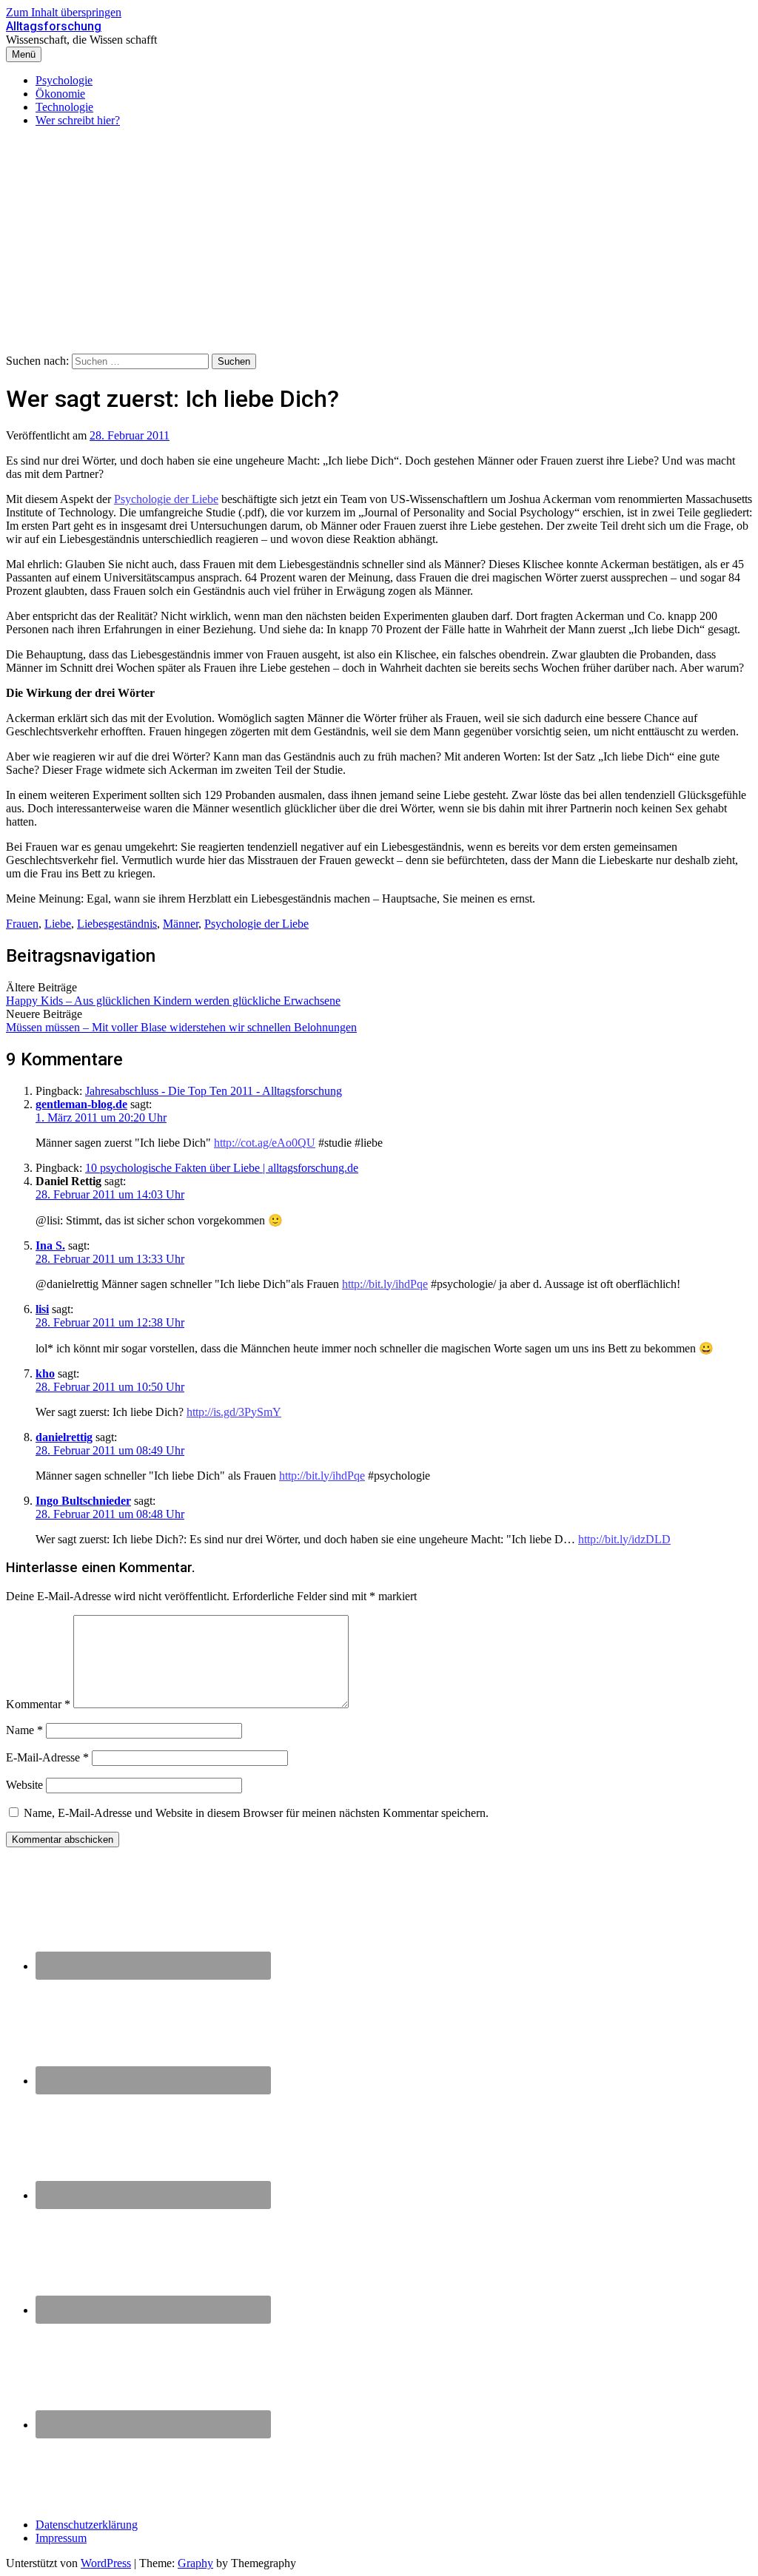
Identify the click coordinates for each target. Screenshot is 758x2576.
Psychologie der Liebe (166, 499)
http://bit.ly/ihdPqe (385, 1284)
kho (45, 1373)
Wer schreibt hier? (78, 120)
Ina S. (50, 1245)
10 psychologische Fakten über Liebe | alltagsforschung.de (222, 1168)
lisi (42, 1309)
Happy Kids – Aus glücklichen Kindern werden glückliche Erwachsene (173, 1001)
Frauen (22, 924)
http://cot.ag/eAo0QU (265, 1143)
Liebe (58, 924)
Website (24, 1785)
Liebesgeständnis (117, 924)
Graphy (195, 2563)
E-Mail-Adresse (47, 1757)
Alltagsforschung (54, 26)
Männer (181, 924)
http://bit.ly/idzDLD (624, 1539)
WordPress (106, 2563)
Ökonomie (60, 94)
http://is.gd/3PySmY (234, 1412)
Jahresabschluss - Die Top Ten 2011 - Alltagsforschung (214, 1091)
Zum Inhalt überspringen (64, 12)
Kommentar (38, 1704)
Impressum (61, 2538)
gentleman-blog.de (81, 1104)
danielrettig (64, 1437)
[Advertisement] (379, 243)
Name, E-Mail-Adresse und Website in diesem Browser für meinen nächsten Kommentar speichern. (256, 1813)
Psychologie (64, 80)
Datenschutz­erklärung (87, 2525)
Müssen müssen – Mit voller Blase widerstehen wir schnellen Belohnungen (181, 1027)
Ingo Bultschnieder (83, 1501)
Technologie (64, 107)
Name (24, 1730)
